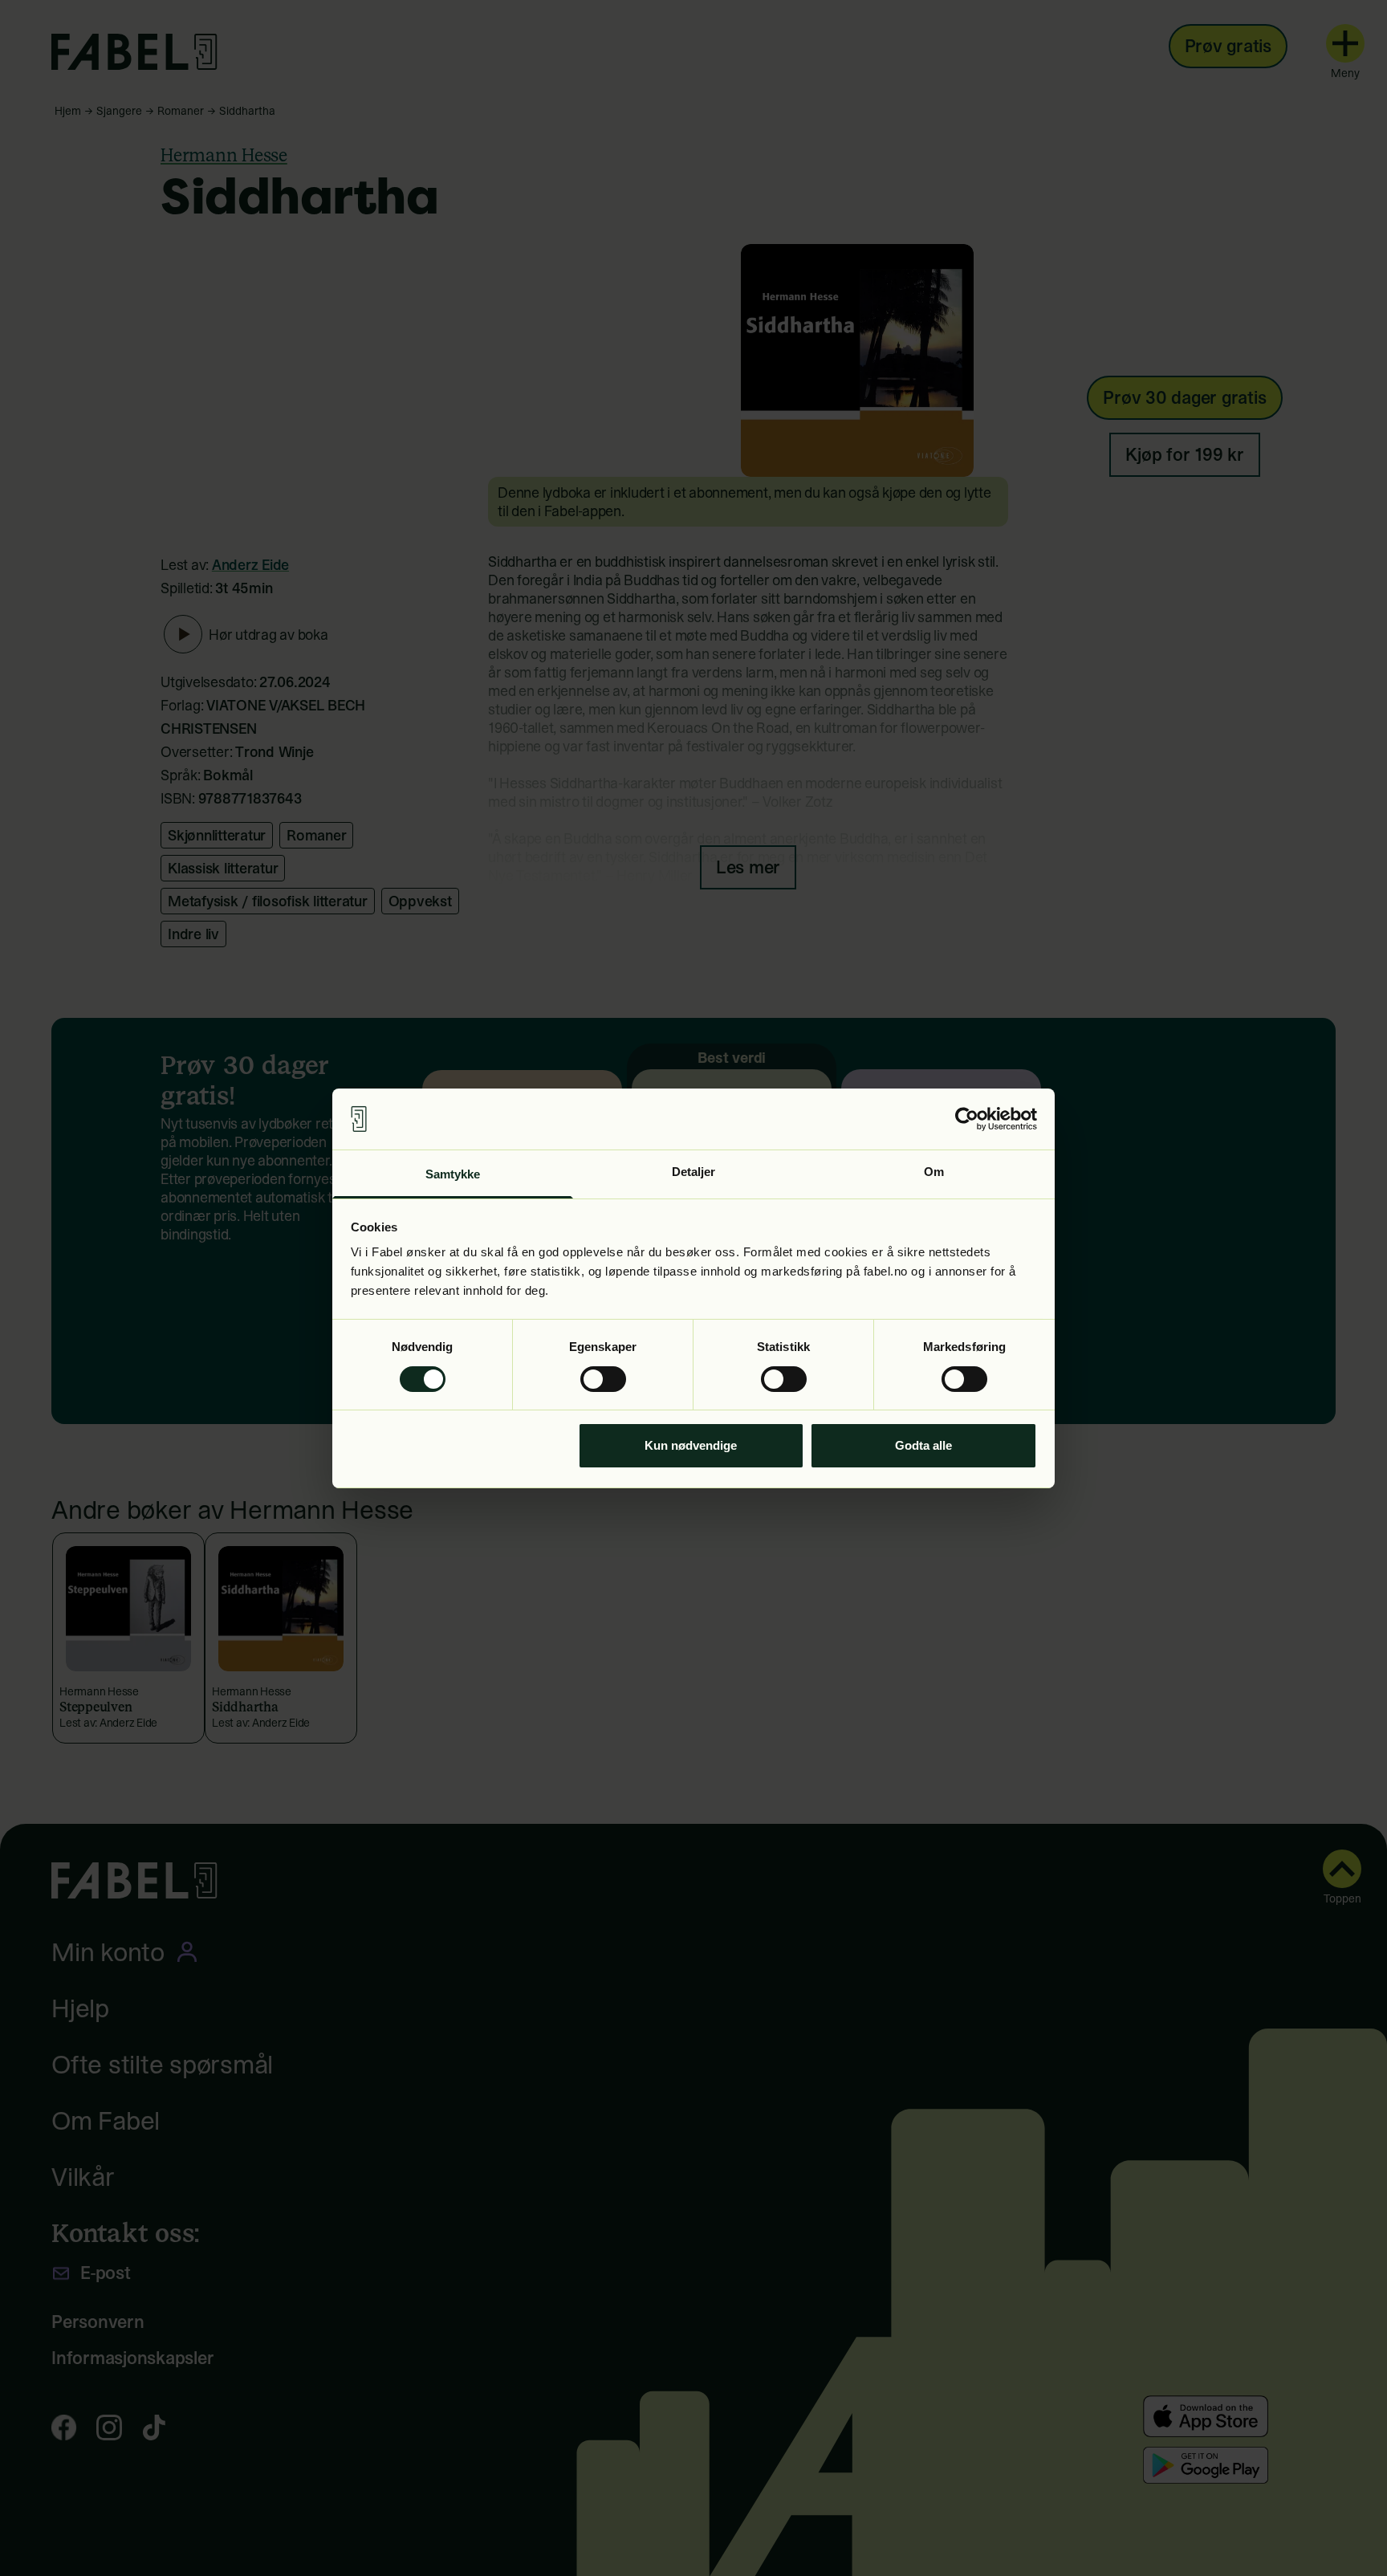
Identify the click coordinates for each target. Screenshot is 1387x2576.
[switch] (603, 1379)
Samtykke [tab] (453, 1174)
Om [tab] (934, 1172)
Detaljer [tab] (694, 1172)
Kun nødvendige (691, 1445)
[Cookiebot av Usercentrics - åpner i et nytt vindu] (967, 1119)
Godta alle (923, 1445)
